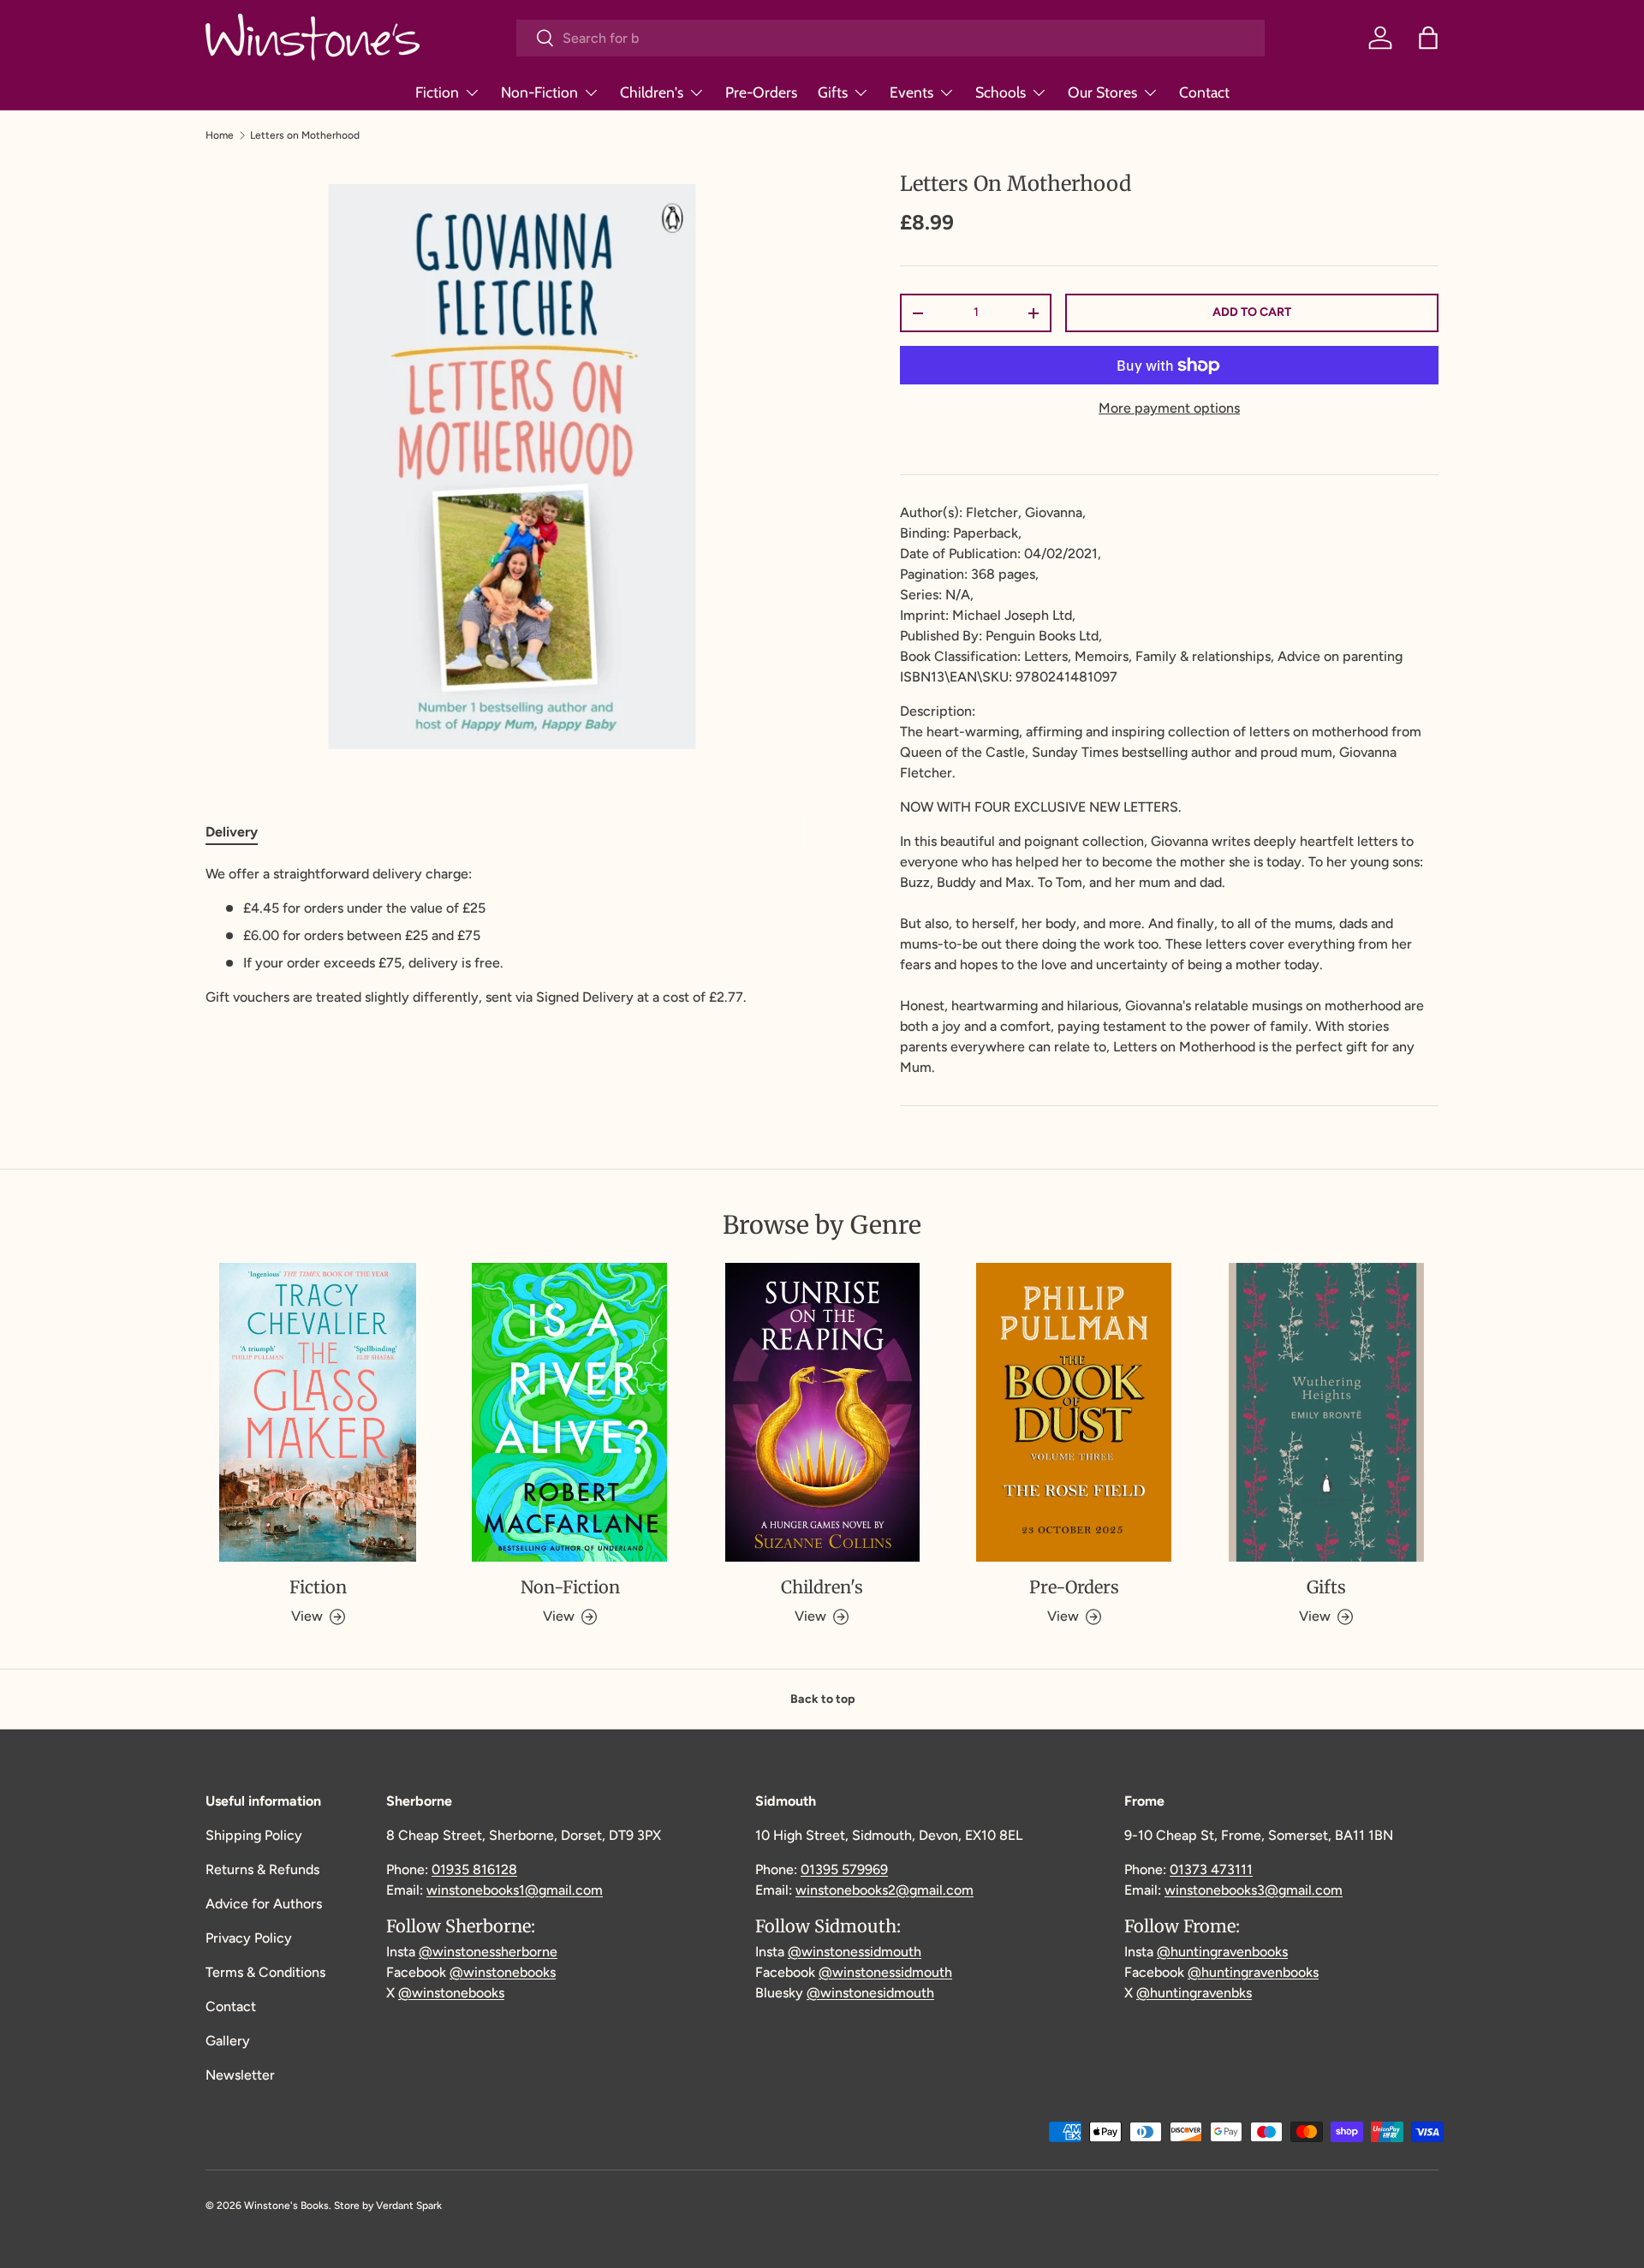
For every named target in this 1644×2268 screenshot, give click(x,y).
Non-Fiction (539, 92)
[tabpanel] (512, 936)
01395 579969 (844, 1869)
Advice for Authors (264, 1904)
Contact (1204, 92)
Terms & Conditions (265, 1972)
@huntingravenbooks (1222, 1952)
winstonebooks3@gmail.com (1254, 1890)
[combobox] (890, 38)
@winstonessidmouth (855, 1952)
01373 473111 (1211, 1869)
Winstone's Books (286, 2205)
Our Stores (1102, 92)
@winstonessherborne (488, 1952)
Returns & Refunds (262, 1869)
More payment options (1169, 408)
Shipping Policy (254, 1835)
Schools (1001, 92)
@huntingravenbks (1194, 1993)
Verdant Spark (409, 2205)
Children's (652, 92)
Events (911, 92)
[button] (1428, 38)
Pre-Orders (761, 92)
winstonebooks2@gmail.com (885, 1890)
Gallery (228, 2041)
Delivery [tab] (232, 832)
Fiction (437, 92)
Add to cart (1252, 312)
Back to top (822, 1699)
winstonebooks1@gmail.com (515, 1890)
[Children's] (822, 1413)
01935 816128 (474, 1869)
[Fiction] (318, 1413)
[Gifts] (1326, 1413)
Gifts (833, 92)
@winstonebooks (503, 1972)
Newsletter (240, 2075)
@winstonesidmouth (870, 1993)
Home (220, 135)
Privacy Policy (249, 1938)
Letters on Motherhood (305, 135)
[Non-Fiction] (569, 1413)
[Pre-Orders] (1074, 1413)
